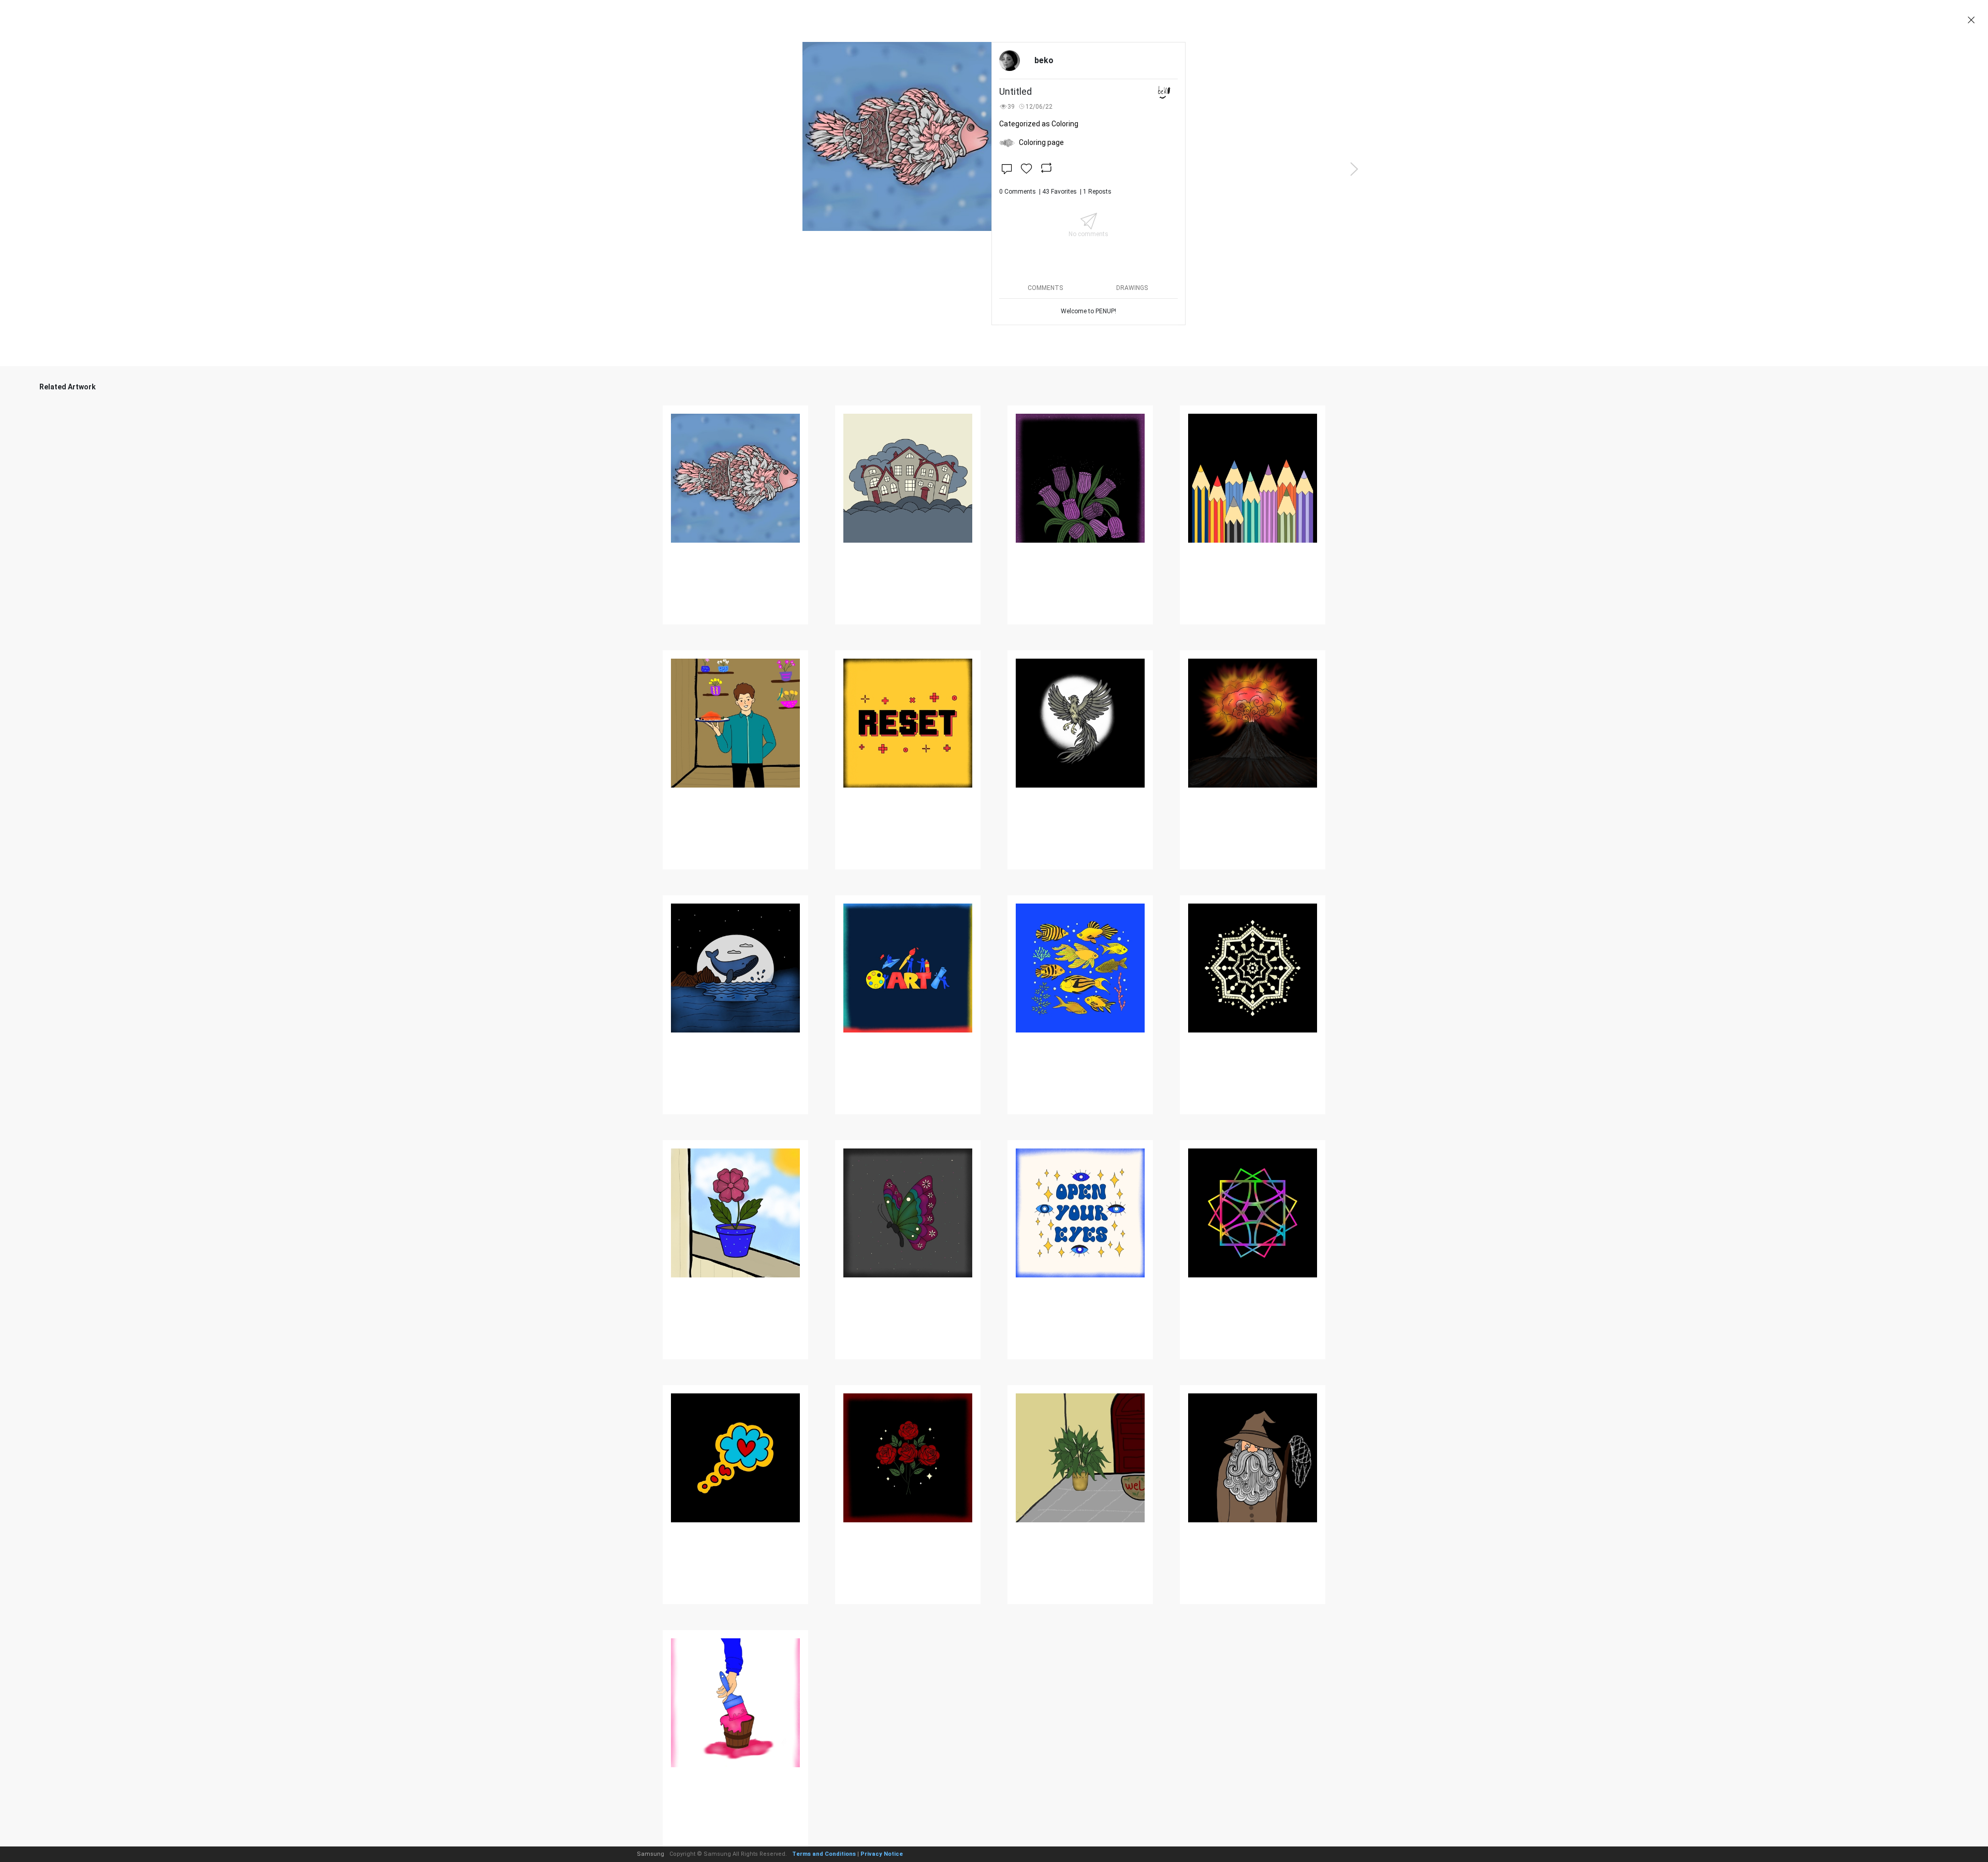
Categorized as (1039, 124)
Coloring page (1041, 142)
